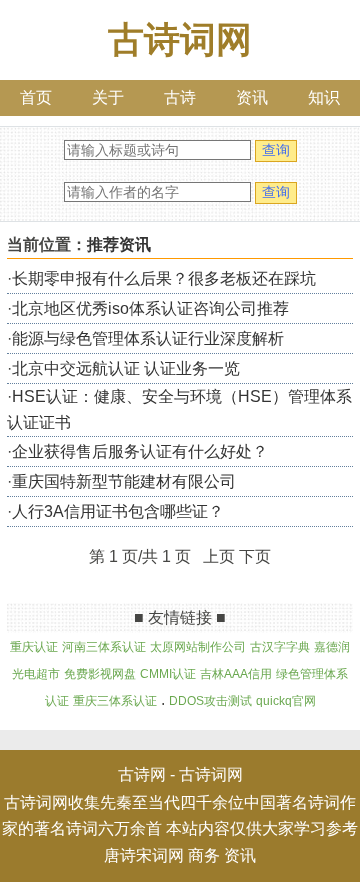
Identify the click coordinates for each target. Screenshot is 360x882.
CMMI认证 (168, 674)
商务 (204, 855)
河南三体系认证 (104, 647)
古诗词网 (180, 39)
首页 (36, 97)
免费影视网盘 (100, 674)
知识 (324, 97)
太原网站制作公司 (198, 647)
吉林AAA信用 (236, 674)
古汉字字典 (280, 647)
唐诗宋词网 (144, 855)
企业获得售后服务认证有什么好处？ (140, 451)
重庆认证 (34, 647)
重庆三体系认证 (115, 701)
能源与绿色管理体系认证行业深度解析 (148, 338)
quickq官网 (286, 701)
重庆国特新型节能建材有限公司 (124, 481)
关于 (108, 97)
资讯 (252, 97)
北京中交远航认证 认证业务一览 (126, 368)
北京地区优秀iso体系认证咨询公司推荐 (150, 308)
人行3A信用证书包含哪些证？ (118, 511)
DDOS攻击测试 (210, 701)
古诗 (180, 97)
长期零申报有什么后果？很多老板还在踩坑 (164, 278)
